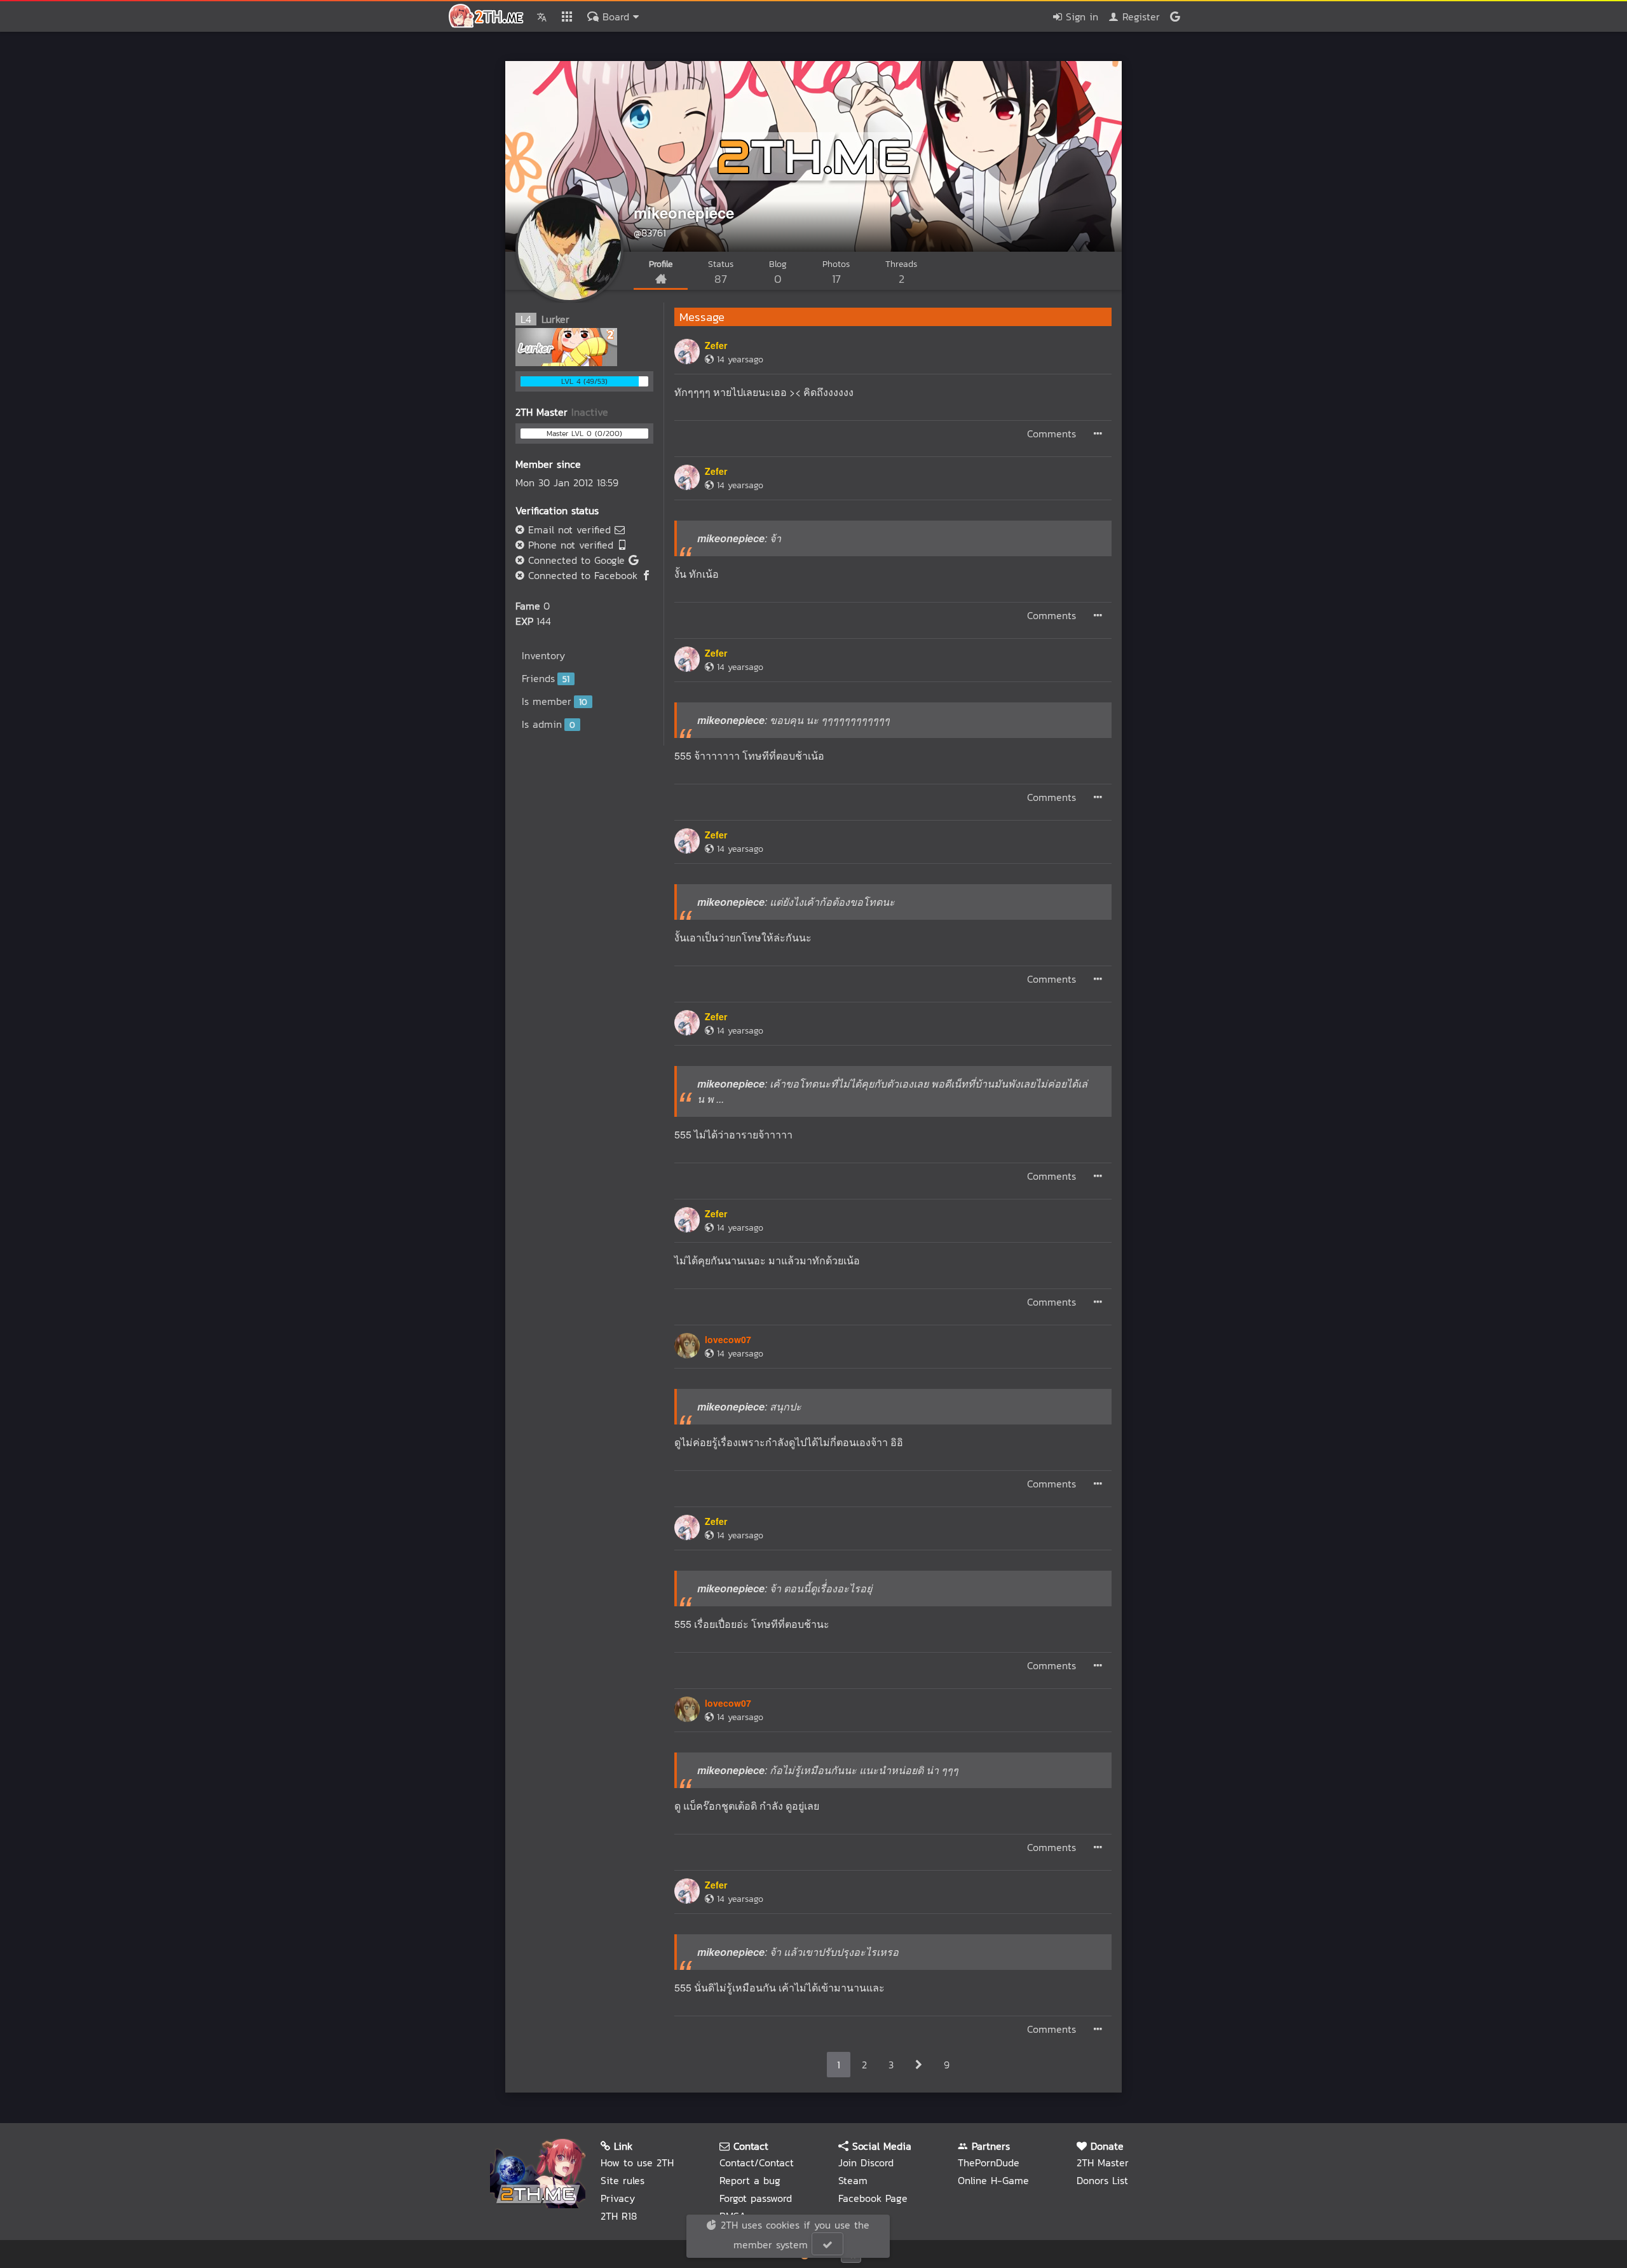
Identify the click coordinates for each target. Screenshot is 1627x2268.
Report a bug (750, 2180)
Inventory (543, 655)
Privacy (618, 2198)
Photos (836, 272)
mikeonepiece (684, 212)
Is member (555, 701)
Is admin (548, 724)
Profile (661, 264)
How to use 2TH (637, 2162)
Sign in (1080, 17)
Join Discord (866, 2162)
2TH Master (1103, 2162)
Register (1139, 17)
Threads (901, 272)
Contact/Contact (757, 2162)
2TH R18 (619, 2216)
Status (721, 272)
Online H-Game (993, 2180)
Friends (546, 678)
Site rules (623, 2180)
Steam (853, 2180)
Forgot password (756, 2198)
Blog (778, 272)
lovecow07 (728, 1339)
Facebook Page (873, 2198)
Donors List (1102, 2180)
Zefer (716, 345)
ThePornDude (989, 2162)
